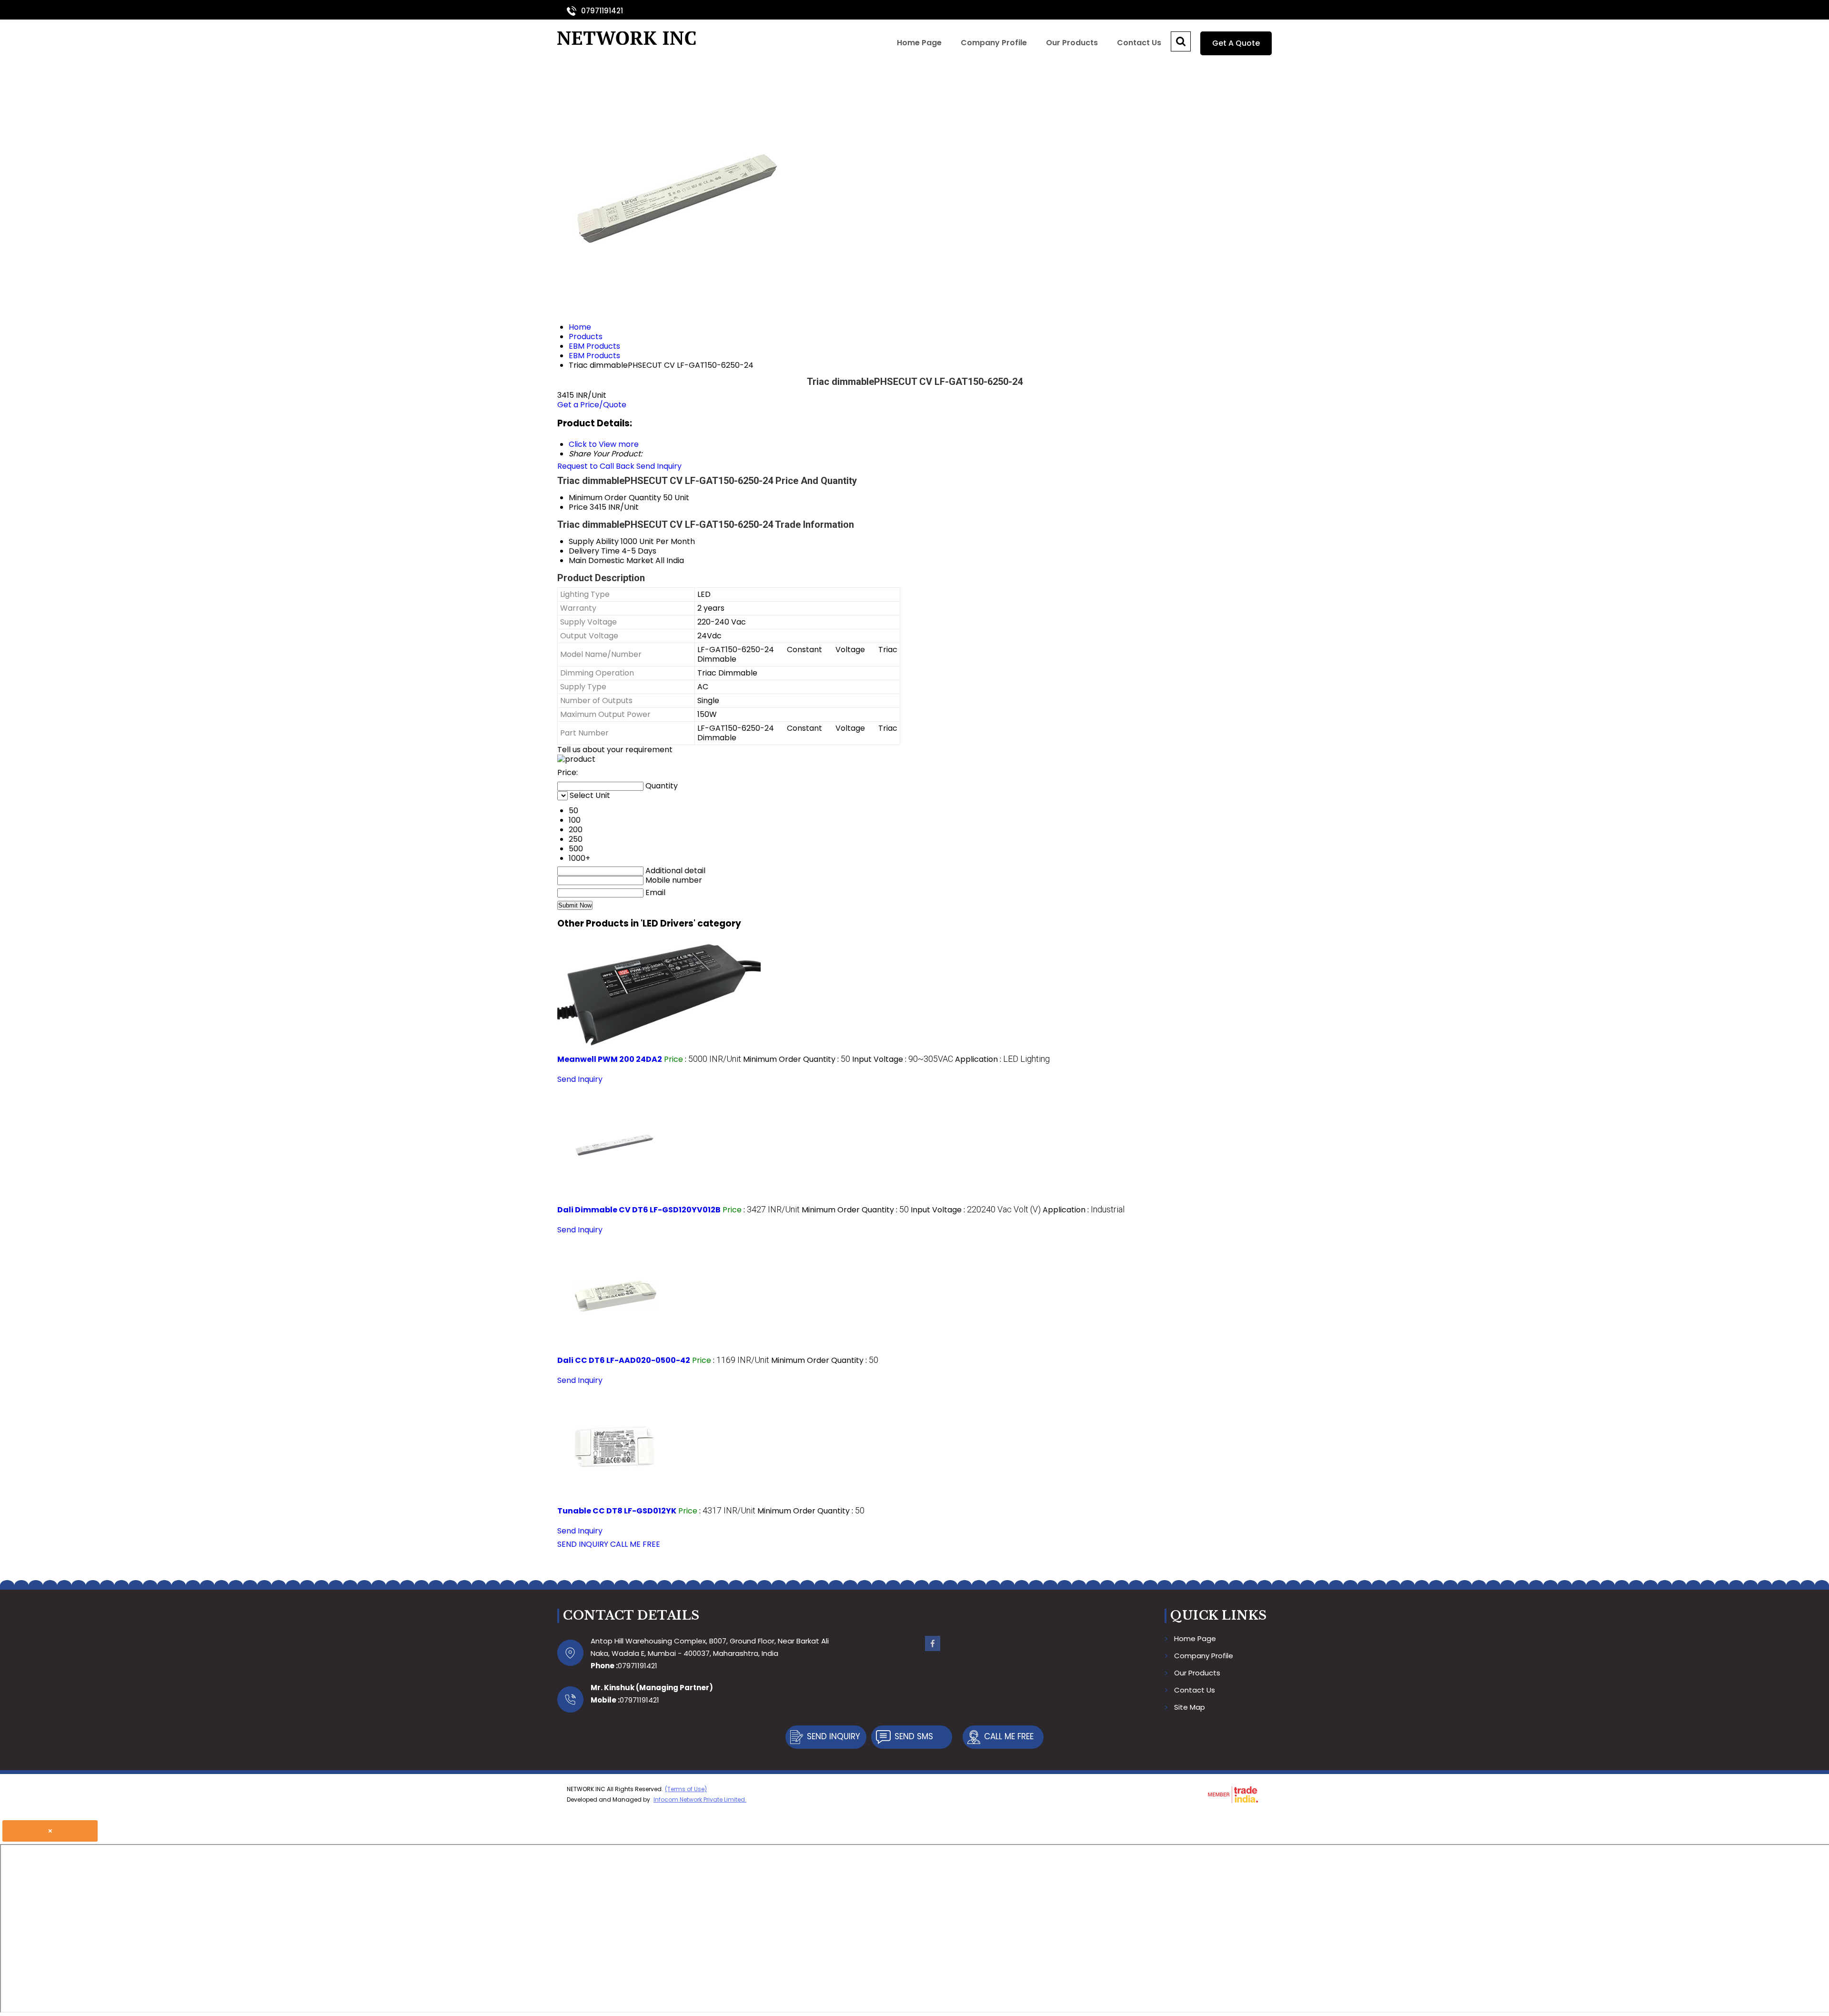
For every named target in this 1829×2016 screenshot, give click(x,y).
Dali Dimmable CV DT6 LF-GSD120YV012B (639, 1210)
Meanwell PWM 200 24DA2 (610, 1059)
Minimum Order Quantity (615, 498)
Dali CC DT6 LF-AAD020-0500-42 (624, 1360)
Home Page (919, 43)
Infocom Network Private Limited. (700, 1799)
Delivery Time (594, 551)
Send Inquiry (659, 466)
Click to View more (604, 444)
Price (578, 507)
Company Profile (994, 43)
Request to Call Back (596, 466)
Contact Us (1139, 43)
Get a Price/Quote (592, 405)
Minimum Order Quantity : (797, 1059)
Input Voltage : (903, 1059)
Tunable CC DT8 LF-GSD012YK (617, 1511)
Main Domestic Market (611, 560)
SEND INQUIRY (583, 1544)
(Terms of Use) (686, 1789)
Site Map (1190, 1707)
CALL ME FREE (635, 1544)
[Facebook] (933, 1650)
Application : (1002, 1059)
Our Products (1072, 43)
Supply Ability (594, 541)
